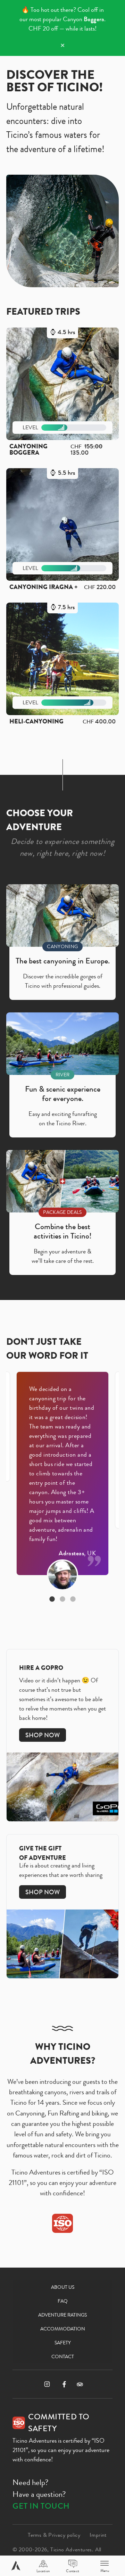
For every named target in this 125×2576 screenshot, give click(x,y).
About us (63, 2287)
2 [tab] (62, 1599)
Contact (63, 2356)
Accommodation (63, 2329)
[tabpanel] (62, 1473)
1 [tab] (52, 1599)
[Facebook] (64, 2384)
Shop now (43, 1735)
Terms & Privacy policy (54, 2535)
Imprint (98, 2535)
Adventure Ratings (62, 2315)
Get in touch (41, 2506)
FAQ (63, 2301)
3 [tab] (73, 1599)
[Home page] (16, 2566)
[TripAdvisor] (80, 2384)
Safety (63, 2343)
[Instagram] (47, 2384)
